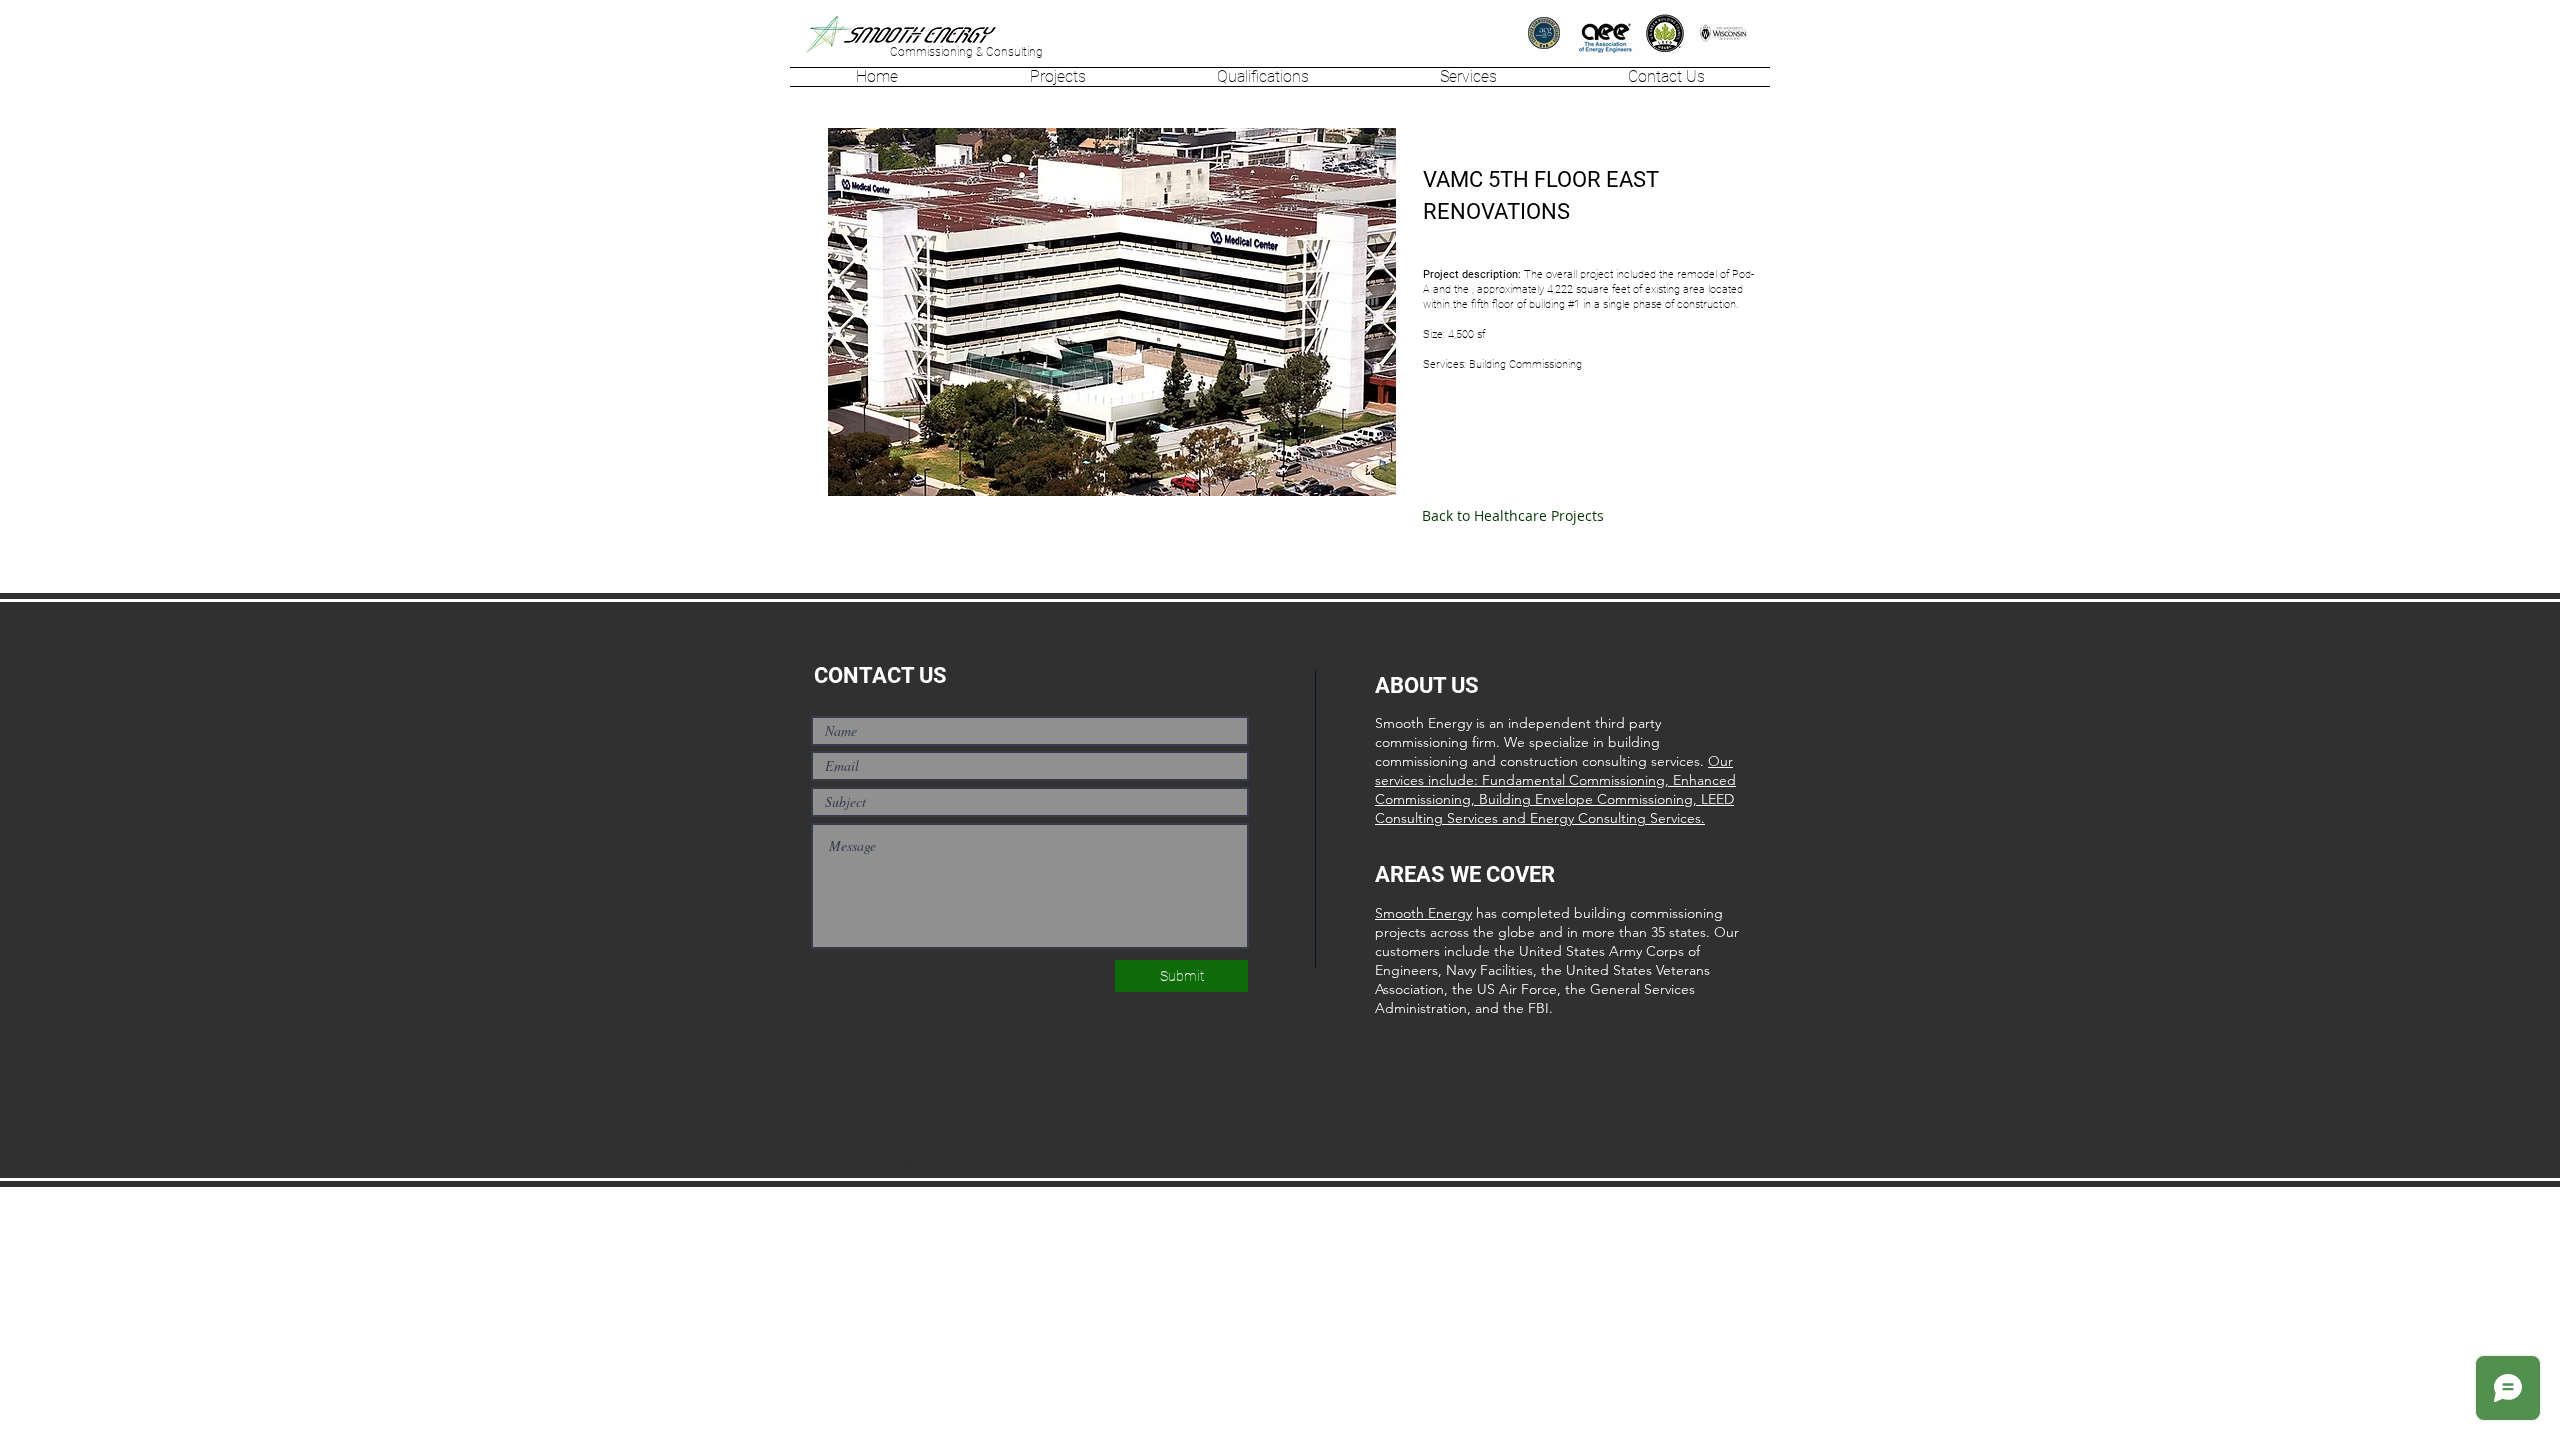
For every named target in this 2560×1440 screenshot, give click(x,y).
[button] (1057, 77)
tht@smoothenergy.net (871, 1161)
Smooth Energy (1423, 913)
